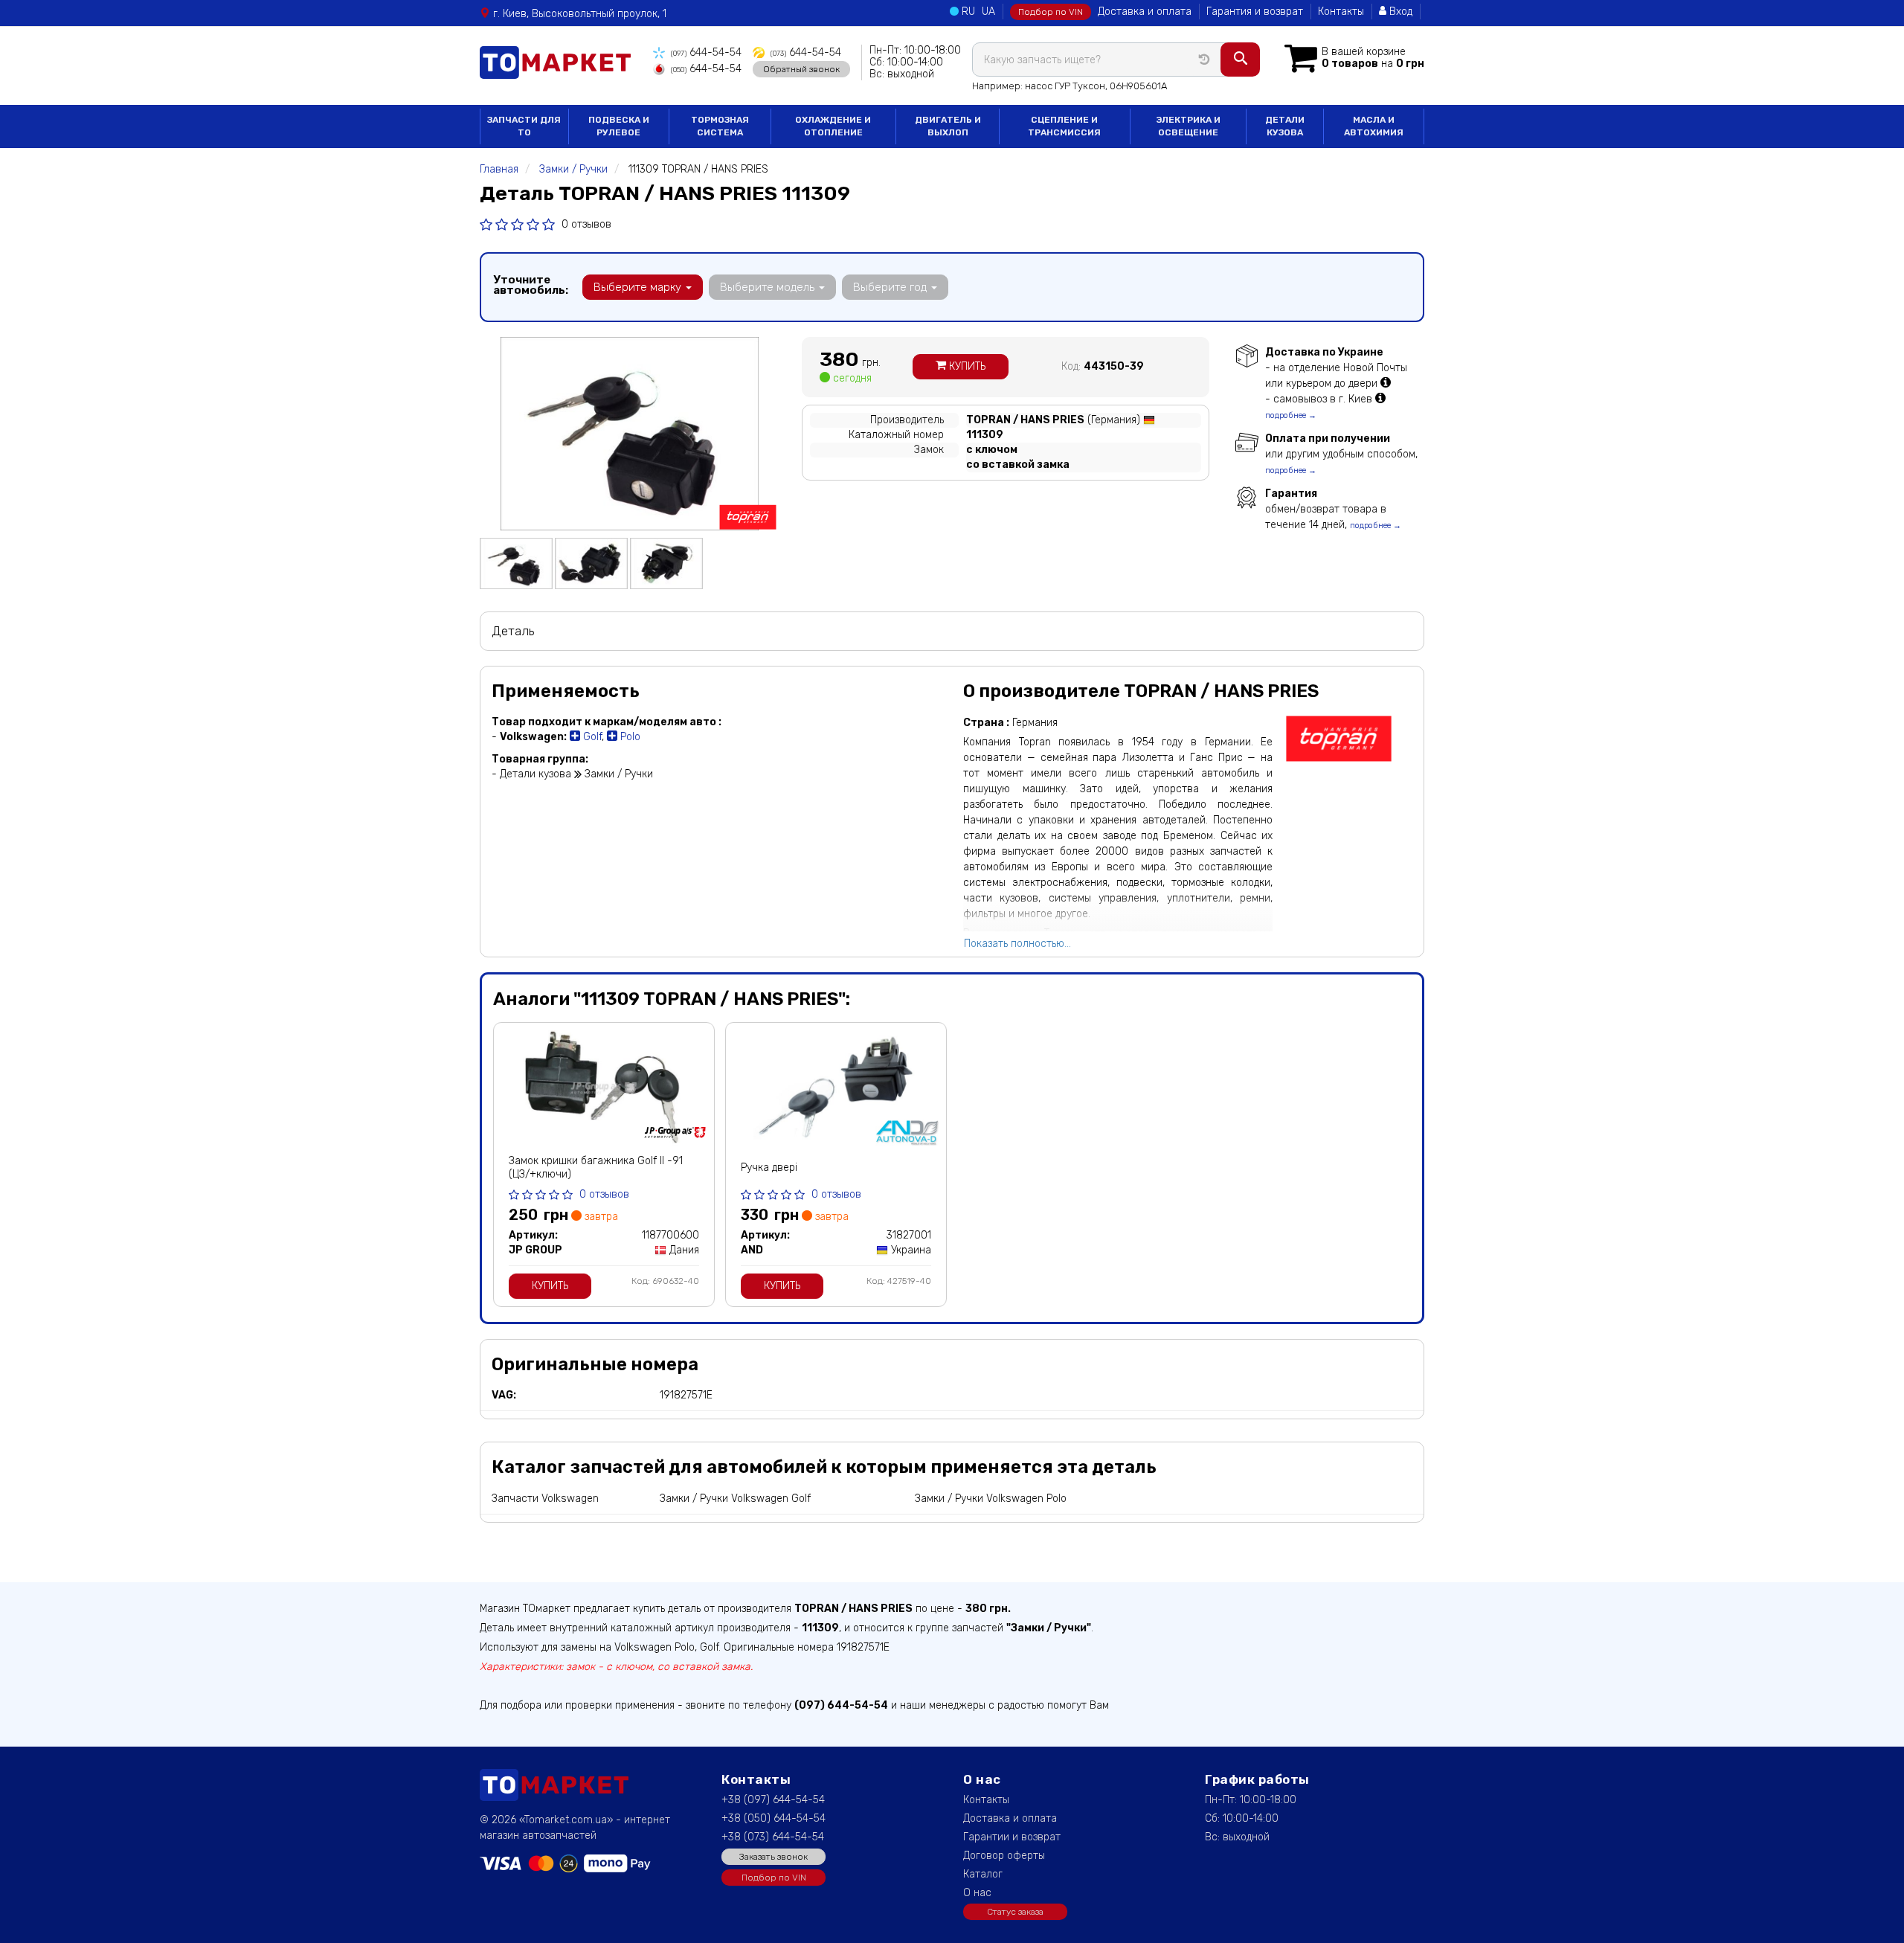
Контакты (1341, 12)
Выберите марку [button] (639, 287)
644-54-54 (706, 52)
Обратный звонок (801, 69)
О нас (977, 1893)
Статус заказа (1015, 1912)
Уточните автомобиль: (531, 285)
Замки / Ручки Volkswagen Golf (735, 1499)
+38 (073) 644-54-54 (773, 1837)
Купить (966, 366)
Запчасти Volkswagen (545, 1499)
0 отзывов (586, 224)
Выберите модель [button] (769, 287)
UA (988, 12)
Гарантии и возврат (1012, 1837)
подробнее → (1291, 415)
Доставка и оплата (1145, 12)
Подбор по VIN (1051, 12)
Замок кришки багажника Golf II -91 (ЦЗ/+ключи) (596, 1168)
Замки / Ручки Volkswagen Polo (991, 1499)
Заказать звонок (773, 1857)
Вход (1399, 12)
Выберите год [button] (891, 287)
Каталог (983, 1874)
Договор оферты (1004, 1856)
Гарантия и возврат (1255, 12)
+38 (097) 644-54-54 (773, 1800)
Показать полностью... (1017, 944)
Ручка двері (769, 1168)
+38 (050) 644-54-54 (773, 1818)
